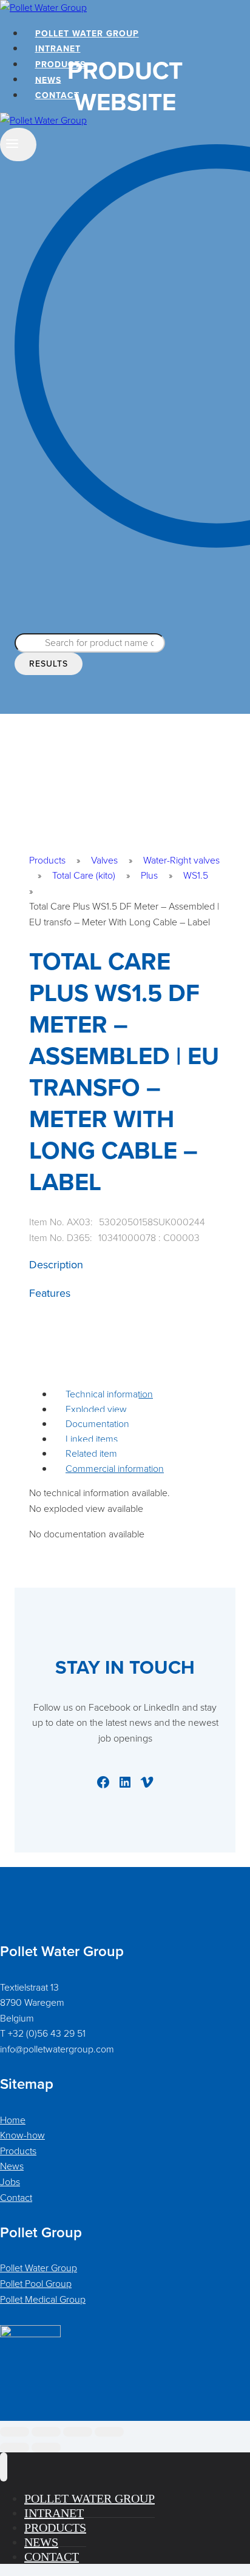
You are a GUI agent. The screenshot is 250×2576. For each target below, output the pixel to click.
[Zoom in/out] (15, 2432)
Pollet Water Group (39, 2268)
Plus (149, 875)
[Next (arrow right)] (46, 2448)
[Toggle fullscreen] (46, 2432)
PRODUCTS (60, 65)
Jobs (10, 2182)
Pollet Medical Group (43, 2299)
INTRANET (58, 49)
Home (13, 2120)
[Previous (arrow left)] (15, 2448)
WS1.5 (196, 875)
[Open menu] (18, 145)
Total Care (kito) (84, 875)
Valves (104, 860)
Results (49, 664)
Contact (16, 2198)
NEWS (48, 80)
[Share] (78, 2432)
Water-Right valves (181, 860)
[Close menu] (4, 2467)
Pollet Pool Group (36, 2284)
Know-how (22, 2135)
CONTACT (57, 95)
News (12, 2166)
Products (47, 860)
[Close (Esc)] (109, 2432)
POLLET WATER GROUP (87, 34)
